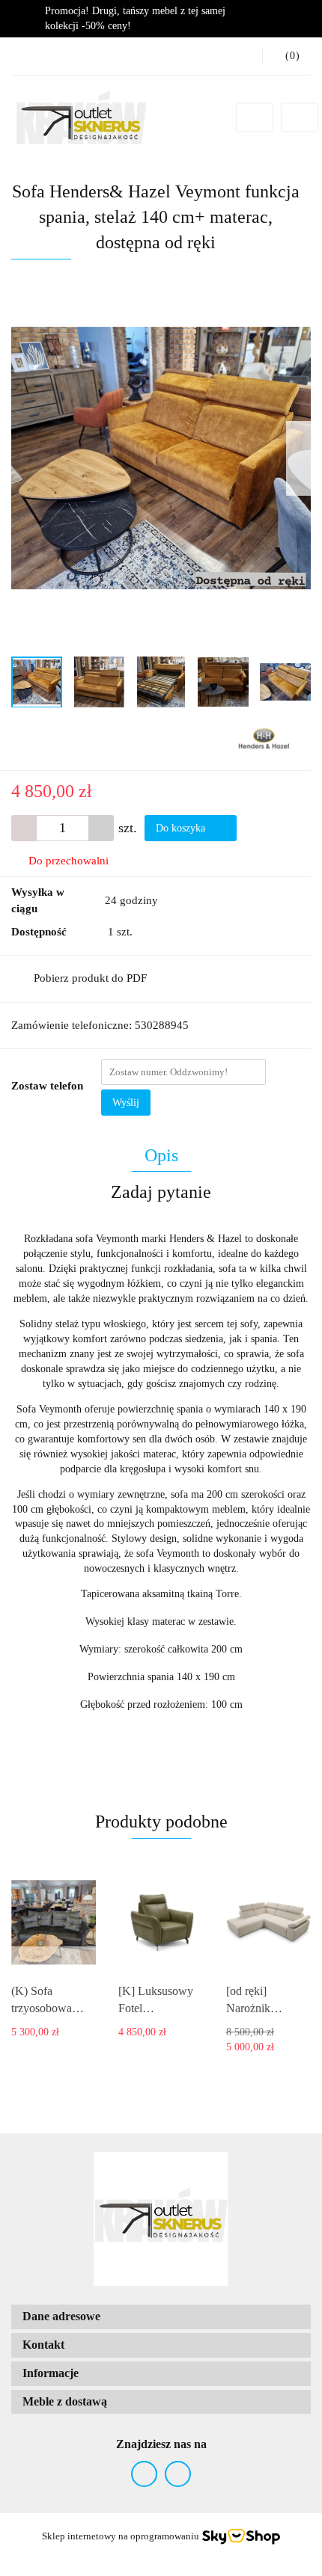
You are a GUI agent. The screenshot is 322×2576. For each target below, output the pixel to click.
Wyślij (126, 1103)
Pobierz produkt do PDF (90, 978)
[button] (161, 2317)
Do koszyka (182, 828)
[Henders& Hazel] (264, 738)
